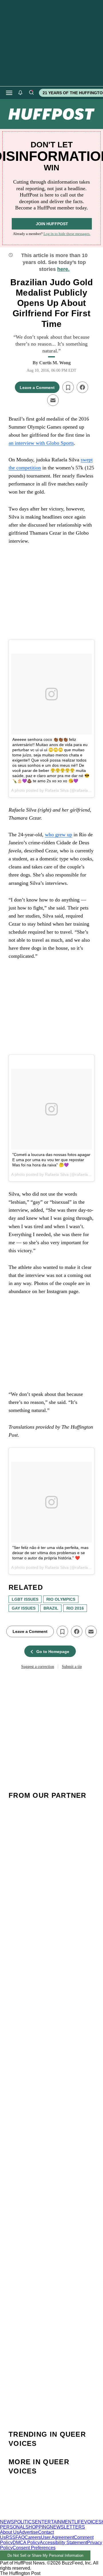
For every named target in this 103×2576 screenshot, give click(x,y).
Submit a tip (72, 1667)
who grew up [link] (59, 835)
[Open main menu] (9, 93)
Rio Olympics (61, 1599)
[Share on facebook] (82, 387)
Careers (33, 2537)
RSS (11, 2537)
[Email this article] (53, 400)
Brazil (51, 1608)
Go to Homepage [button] (53, 1652)
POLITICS (24, 2522)
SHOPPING (38, 2527)
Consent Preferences (34, 2548)
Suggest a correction (38, 1667)
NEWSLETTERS (67, 2527)
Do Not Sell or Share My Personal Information (45, 2555)
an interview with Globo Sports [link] (41, 443)
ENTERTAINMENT (55, 2522)
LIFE (79, 2522)
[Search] (31, 93)
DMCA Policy (26, 2543)
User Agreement (57, 2537)
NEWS (7, 2522)
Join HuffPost (52, 224)
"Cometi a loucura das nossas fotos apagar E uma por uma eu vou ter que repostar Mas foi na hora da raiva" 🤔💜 (51, 1160)
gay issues (24, 1608)
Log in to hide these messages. (67, 234)
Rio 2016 (75, 1608)
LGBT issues (25, 1599)
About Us (9, 2532)
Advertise (28, 2532)
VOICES (93, 2522)
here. (63, 269)
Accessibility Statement (63, 2543)
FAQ (20, 2537)
